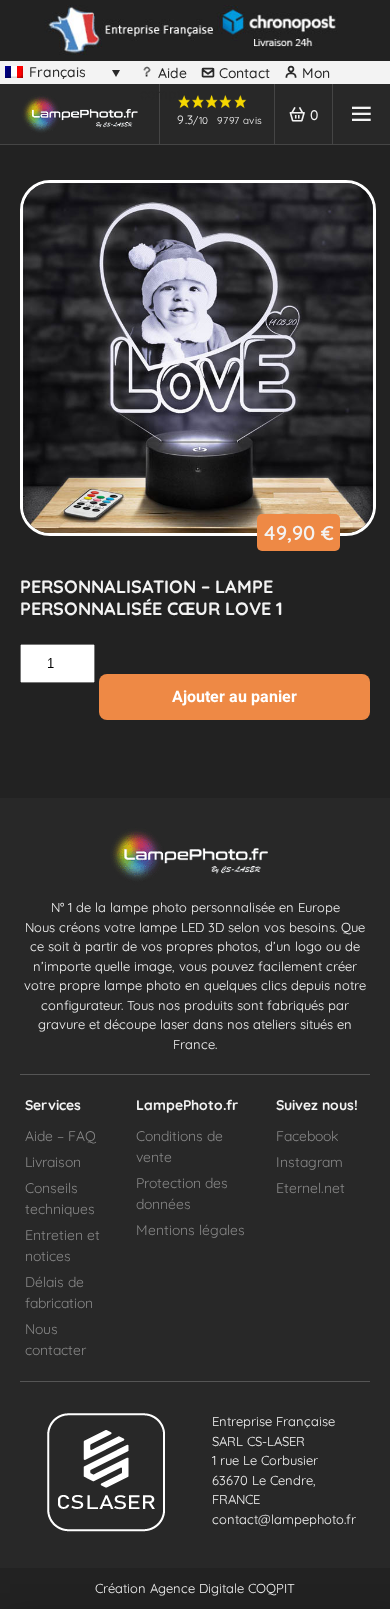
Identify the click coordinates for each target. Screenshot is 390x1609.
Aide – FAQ (60, 1136)
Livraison (53, 1162)
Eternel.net (310, 1188)
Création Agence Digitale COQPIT (195, 1588)
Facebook (307, 1136)
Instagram (309, 1162)
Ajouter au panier (234, 696)
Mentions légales (190, 1230)
